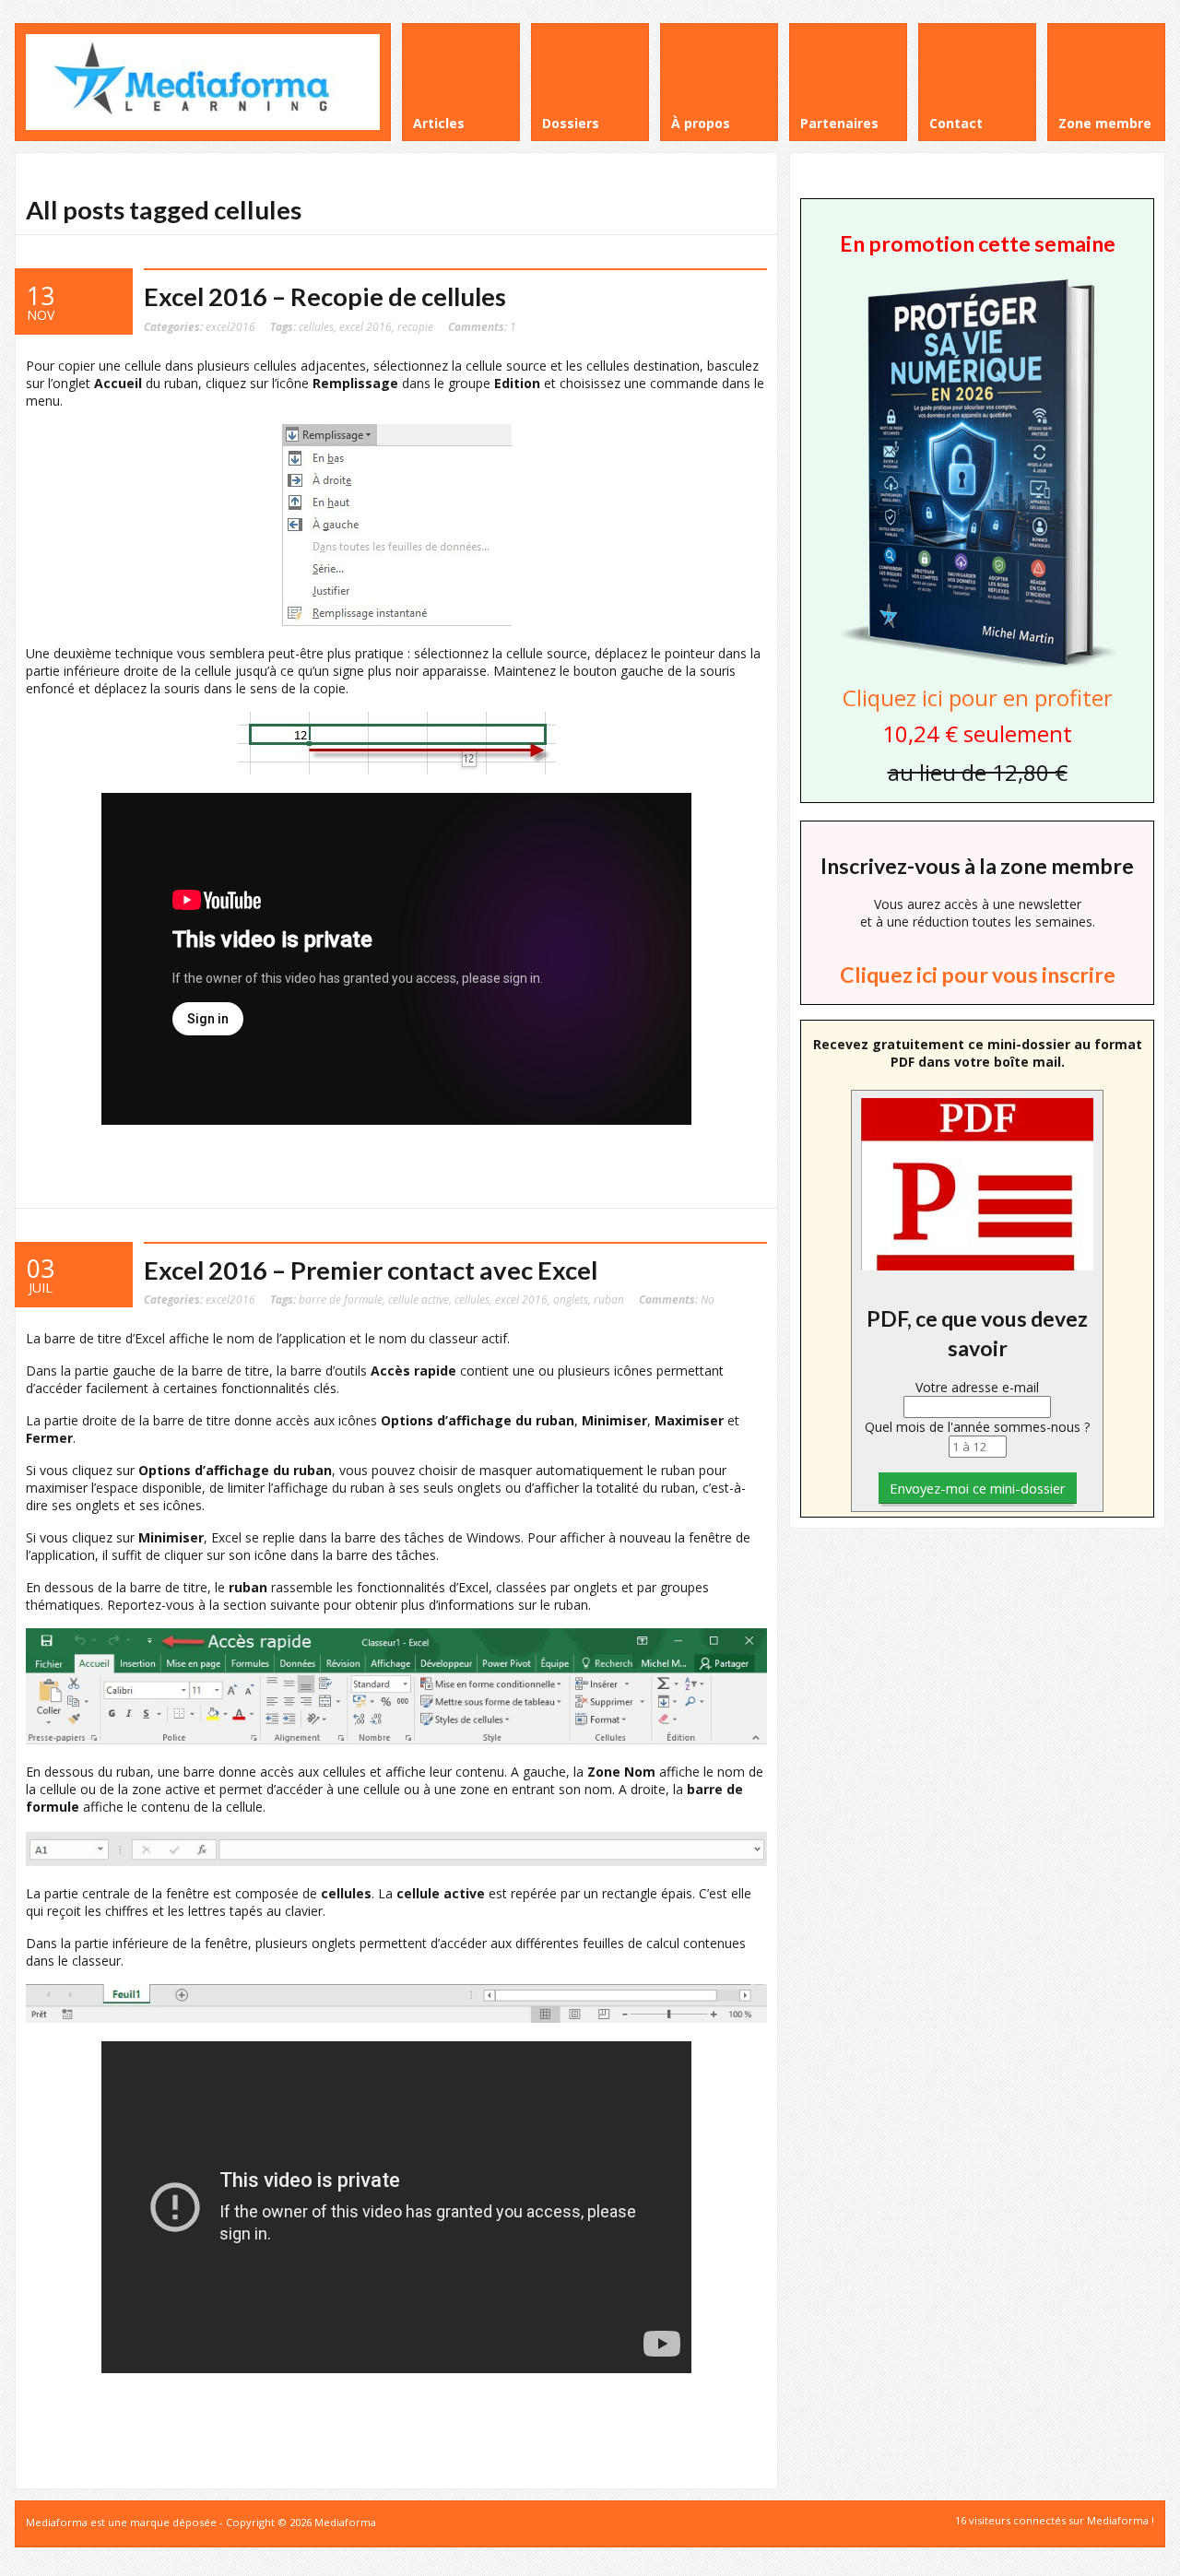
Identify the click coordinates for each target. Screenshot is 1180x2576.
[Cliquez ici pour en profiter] (977, 665)
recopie (415, 326)
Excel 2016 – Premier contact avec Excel (371, 1270)
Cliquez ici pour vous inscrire (978, 975)
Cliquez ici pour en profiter (978, 697)
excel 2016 (366, 326)
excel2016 (230, 326)
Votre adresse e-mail (977, 1387)
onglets (571, 1299)
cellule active (419, 1299)
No (677, 1299)
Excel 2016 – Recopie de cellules (325, 296)
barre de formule (341, 1299)
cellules (316, 326)
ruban (609, 1299)
